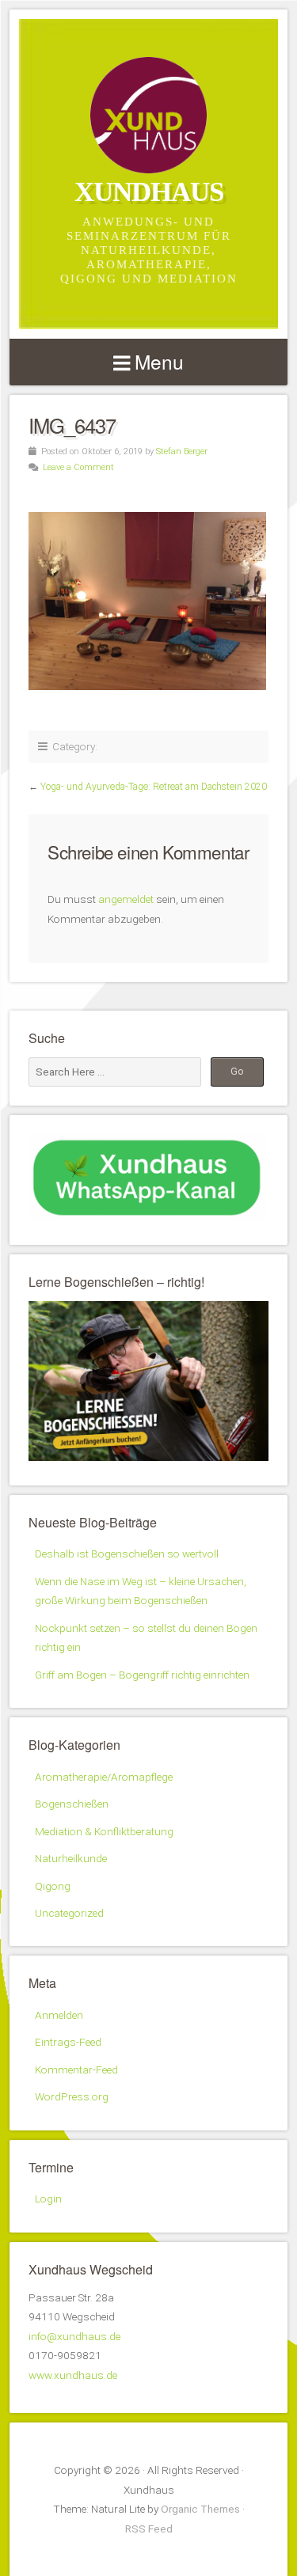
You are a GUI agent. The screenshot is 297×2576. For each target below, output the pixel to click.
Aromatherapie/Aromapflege (104, 1777)
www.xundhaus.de (73, 2375)
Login (48, 2199)
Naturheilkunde (71, 1858)
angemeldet (126, 899)
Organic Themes (200, 2509)
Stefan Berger (182, 451)
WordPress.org (72, 2096)
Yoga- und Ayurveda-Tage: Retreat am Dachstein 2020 (154, 787)
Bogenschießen (72, 1804)
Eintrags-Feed (68, 2042)
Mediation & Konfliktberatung (104, 1831)
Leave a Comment (78, 467)
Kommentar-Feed (76, 2070)
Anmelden (59, 2015)
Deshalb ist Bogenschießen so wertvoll (127, 1554)
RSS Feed (149, 2529)
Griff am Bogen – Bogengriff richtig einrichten (142, 1675)
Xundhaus (149, 192)
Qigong (53, 1886)
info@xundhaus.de (74, 2336)
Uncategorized (69, 1913)
